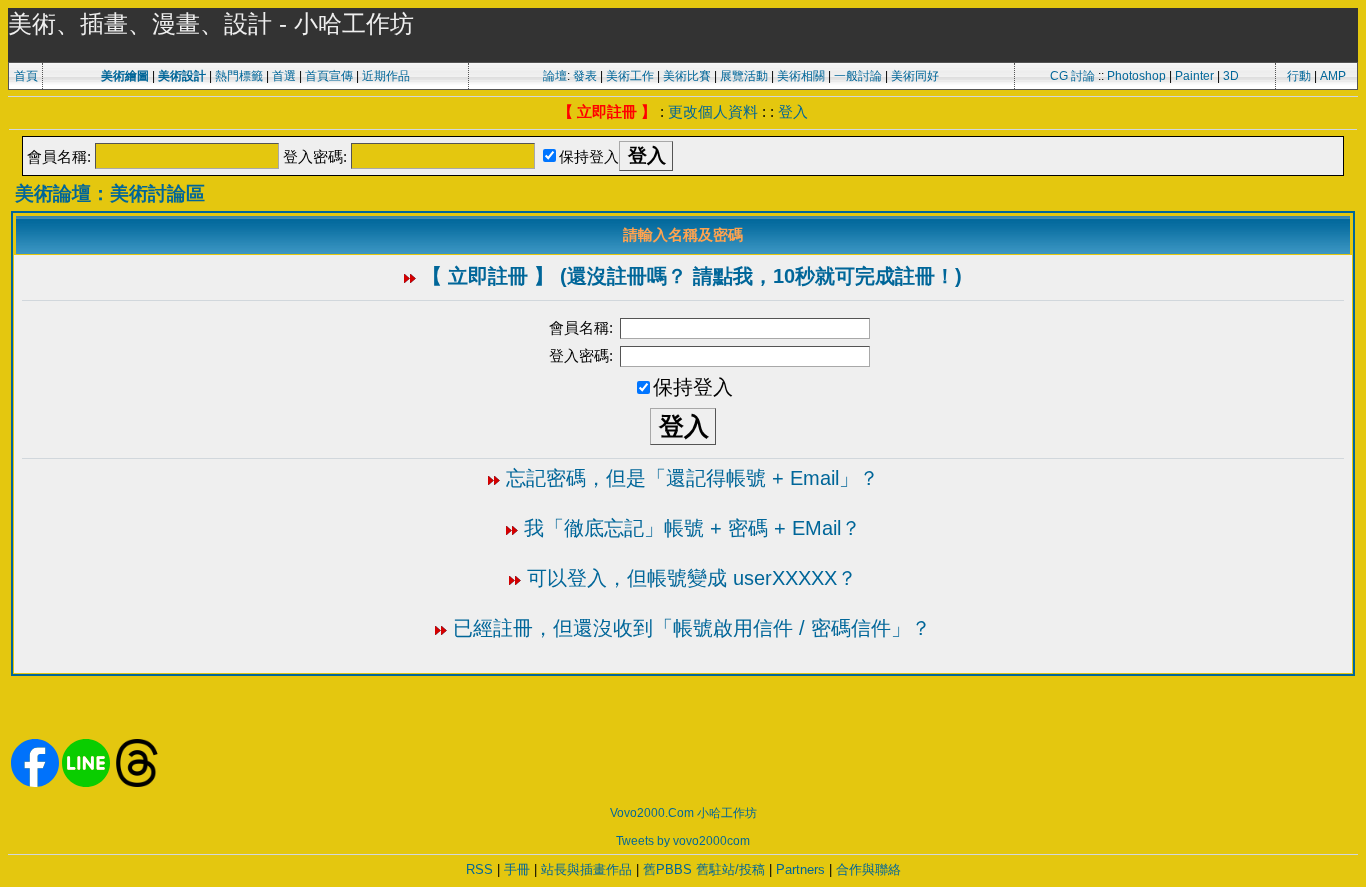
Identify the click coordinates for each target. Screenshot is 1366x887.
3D (1231, 76)
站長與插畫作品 (586, 869)
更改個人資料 (713, 111)
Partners (800, 869)
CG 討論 (1072, 76)
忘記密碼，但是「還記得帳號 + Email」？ (692, 478)
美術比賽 (687, 76)
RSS (479, 869)
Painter (1194, 76)
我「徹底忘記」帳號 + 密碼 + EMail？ (692, 528)
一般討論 (858, 76)
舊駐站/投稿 (730, 869)
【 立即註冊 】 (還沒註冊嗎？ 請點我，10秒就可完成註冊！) (692, 276)
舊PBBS (667, 869)
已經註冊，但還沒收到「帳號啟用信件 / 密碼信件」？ (692, 628)
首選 (284, 76)
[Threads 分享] (137, 783)
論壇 (555, 76)
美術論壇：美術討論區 (110, 193)
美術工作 (630, 76)
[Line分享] (86, 783)
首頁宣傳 (329, 76)
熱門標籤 (239, 76)
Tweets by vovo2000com (683, 841)
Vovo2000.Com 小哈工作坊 (683, 813)
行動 (1299, 76)
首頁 (26, 76)
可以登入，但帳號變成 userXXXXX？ (692, 578)
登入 (793, 111)
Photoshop (1136, 76)
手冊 (517, 869)
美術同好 (915, 76)
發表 (585, 76)
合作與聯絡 (868, 869)
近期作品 (386, 76)
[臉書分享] (35, 783)
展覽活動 (744, 76)
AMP (1333, 76)
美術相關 (801, 76)
